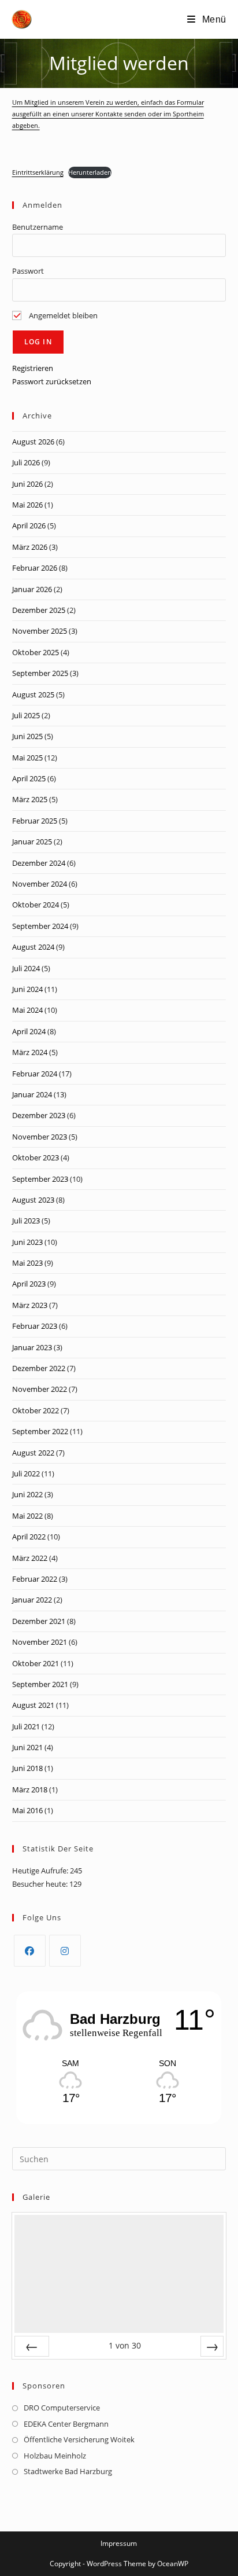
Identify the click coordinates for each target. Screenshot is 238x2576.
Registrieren (33, 368)
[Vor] (212, 2346)
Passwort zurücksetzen (52, 381)
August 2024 (33, 947)
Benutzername (38, 227)
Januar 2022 (32, 1600)
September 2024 (40, 926)
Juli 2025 (26, 715)
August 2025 (33, 694)
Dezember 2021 (39, 1621)
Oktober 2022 (36, 1410)
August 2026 (33, 442)
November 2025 (40, 631)
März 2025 (30, 799)
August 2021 (33, 1705)
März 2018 (30, 1789)
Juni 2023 (27, 1242)
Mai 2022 (27, 1516)
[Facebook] (30, 1951)
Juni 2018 (27, 1768)
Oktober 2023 (36, 1157)
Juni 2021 (27, 1747)
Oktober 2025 (36, 652)
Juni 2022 (27, 1494)
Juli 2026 (26, 462)
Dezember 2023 (39, 1115)
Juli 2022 (26, 1473)
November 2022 (40, 1389)
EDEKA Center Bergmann (66, 2424)
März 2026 (30, 547)
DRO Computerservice (62, 2408)
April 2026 (29, 526)
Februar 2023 (35, 1326)
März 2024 (30, 1052)
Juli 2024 (26, 968)
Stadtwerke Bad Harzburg (68, 2471)
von (125, 2345)
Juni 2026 (27, 484)
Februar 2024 (35, 1074)
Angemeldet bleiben (62, 315)
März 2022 (30, 1558)
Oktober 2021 (36, 1663)
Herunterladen (90, 172)
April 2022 (29, 1537)
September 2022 (40, 1431)
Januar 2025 (32, 841)
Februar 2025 (35, 821)
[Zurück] (32, 2346)
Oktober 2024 (36, 905)
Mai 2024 (27, 1010)
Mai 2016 (27, 1810)
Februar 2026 (35, 568)
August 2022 (33, 1453)
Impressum (119, 2543)
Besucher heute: (41, 1884)
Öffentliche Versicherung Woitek (79, 2439)
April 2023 (29, 1284)
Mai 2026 (27, 505)
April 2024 (29, 1031)
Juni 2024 (27, 989)
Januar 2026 (32, 589)
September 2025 (40, 673)
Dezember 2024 (39, 863)
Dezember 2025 (39, 610)
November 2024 (40, 884)
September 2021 (40, 1684)
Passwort (28, 271)
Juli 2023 (26, 1221)
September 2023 (40, 1179)
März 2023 (30, 1305)
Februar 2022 (35, 1579)
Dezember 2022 (39, 1368)
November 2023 (40, 1137)
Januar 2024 (32, 1094)
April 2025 (29, 778)
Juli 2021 (26, 1726)
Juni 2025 (27, 736)
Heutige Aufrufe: (41, 1871)
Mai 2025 (27, 758)
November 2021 (40, 1642)
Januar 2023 (32, 1347)
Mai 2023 (27, 1263)
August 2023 (33, 1200)
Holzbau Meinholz (55, 2456)
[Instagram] (65, 1951)
